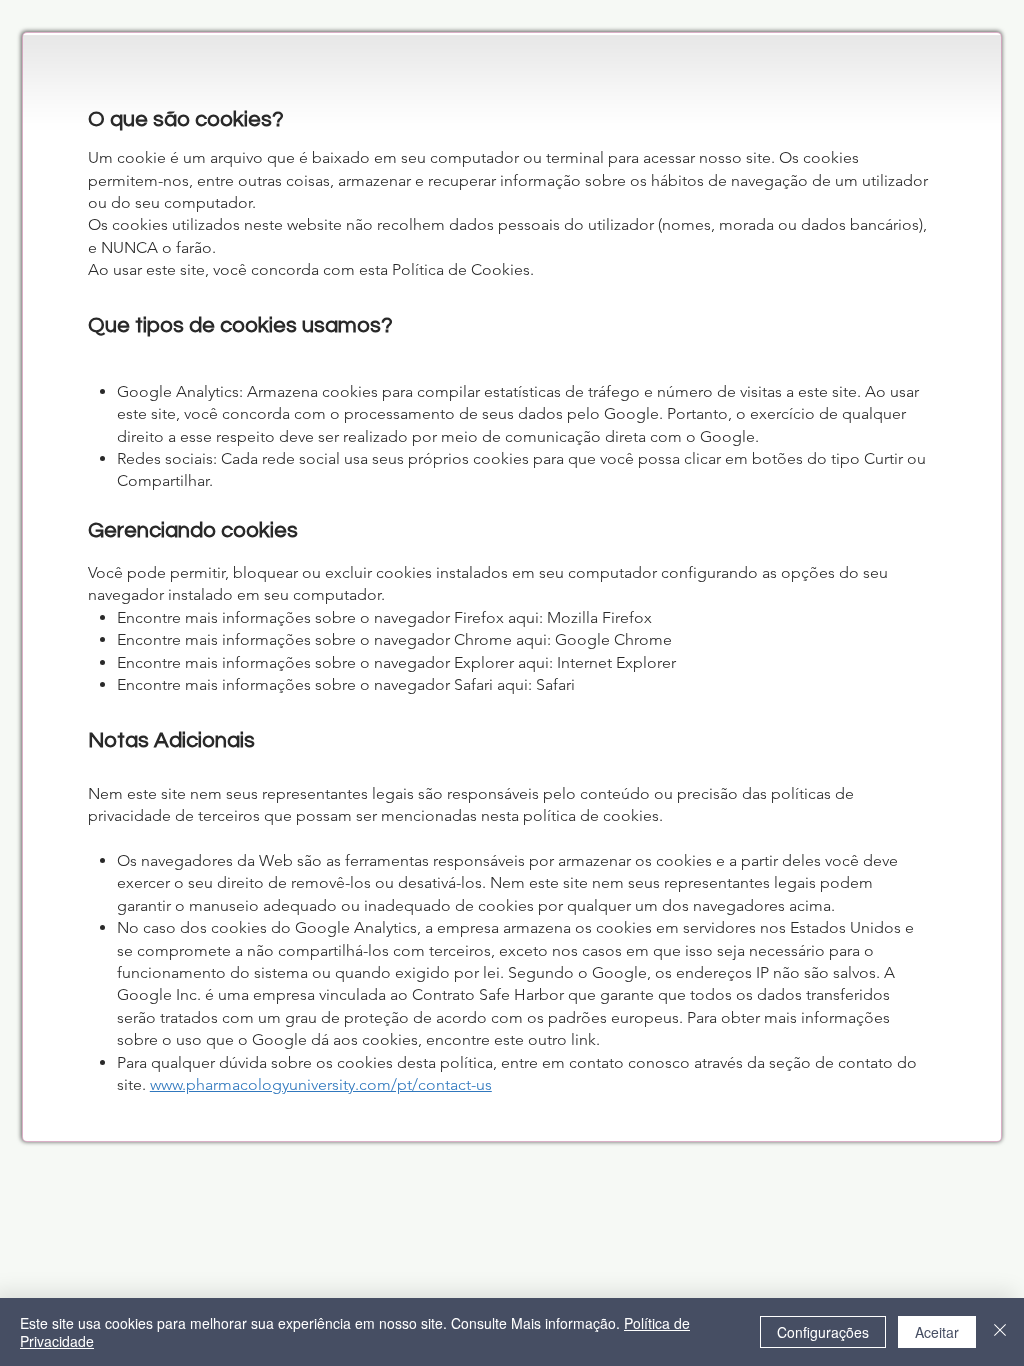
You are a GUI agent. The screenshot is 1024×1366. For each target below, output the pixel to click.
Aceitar (937, 1332)
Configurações (823, 1332)
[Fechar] (1000, 1332)
